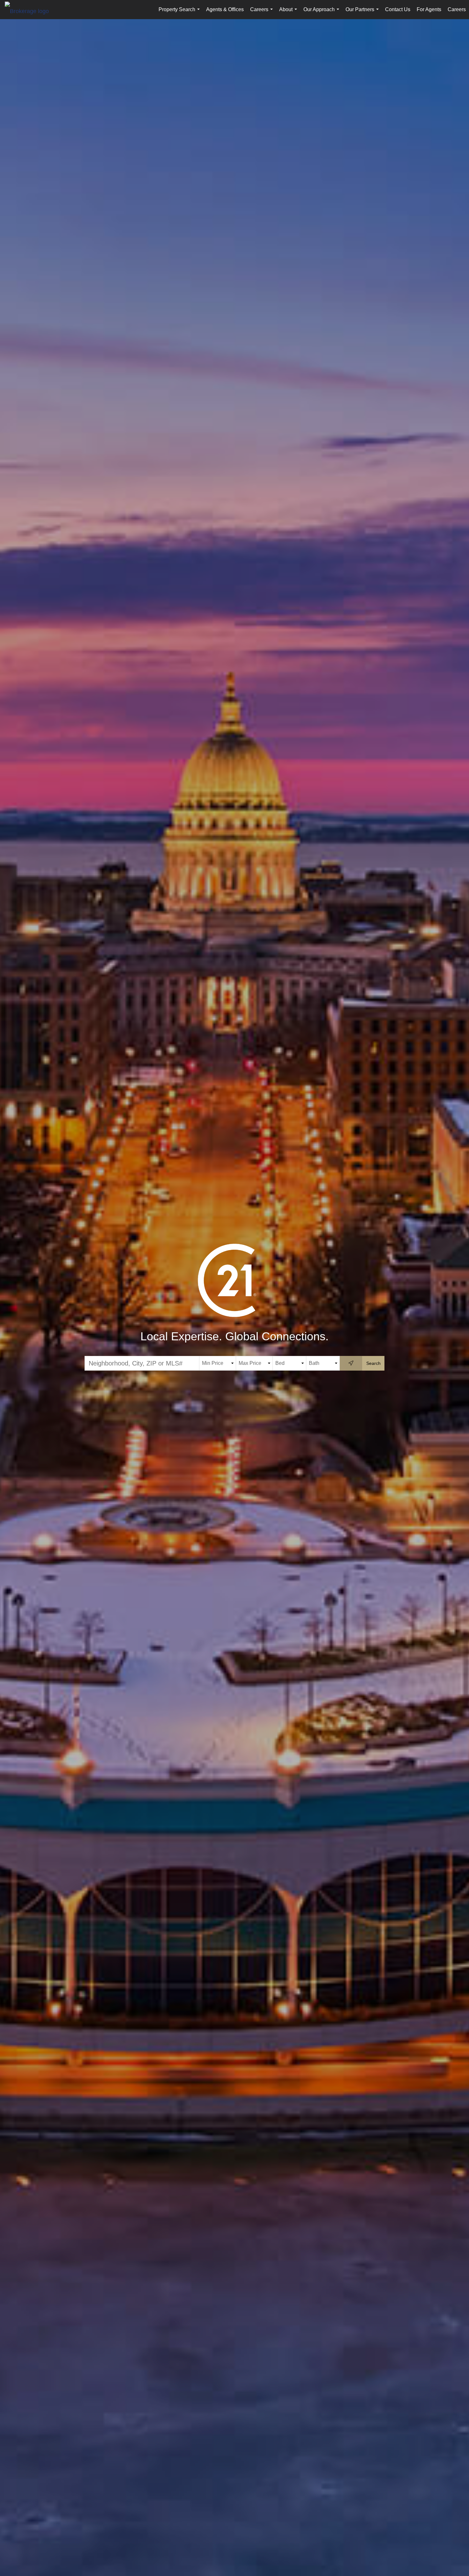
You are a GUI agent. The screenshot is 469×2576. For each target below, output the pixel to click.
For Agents (429, 9)
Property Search (180, 13)
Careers (263, 13)
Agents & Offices (225, 9)
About (289, 13)
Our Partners (363, 13)
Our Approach (323, 13)
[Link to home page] (30, 11)
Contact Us (398, 9)
